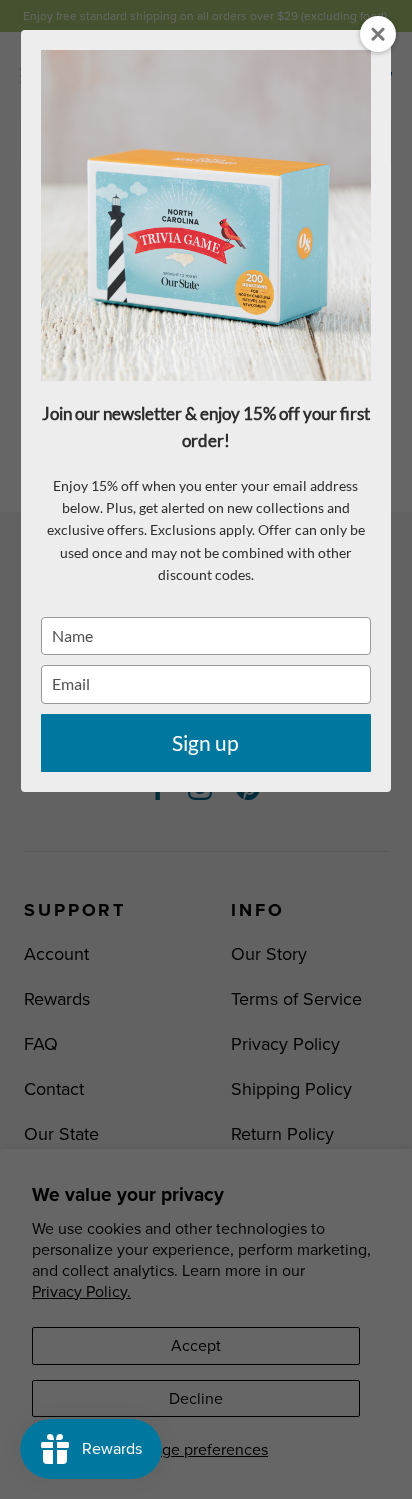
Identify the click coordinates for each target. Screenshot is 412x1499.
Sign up (205, 742)
